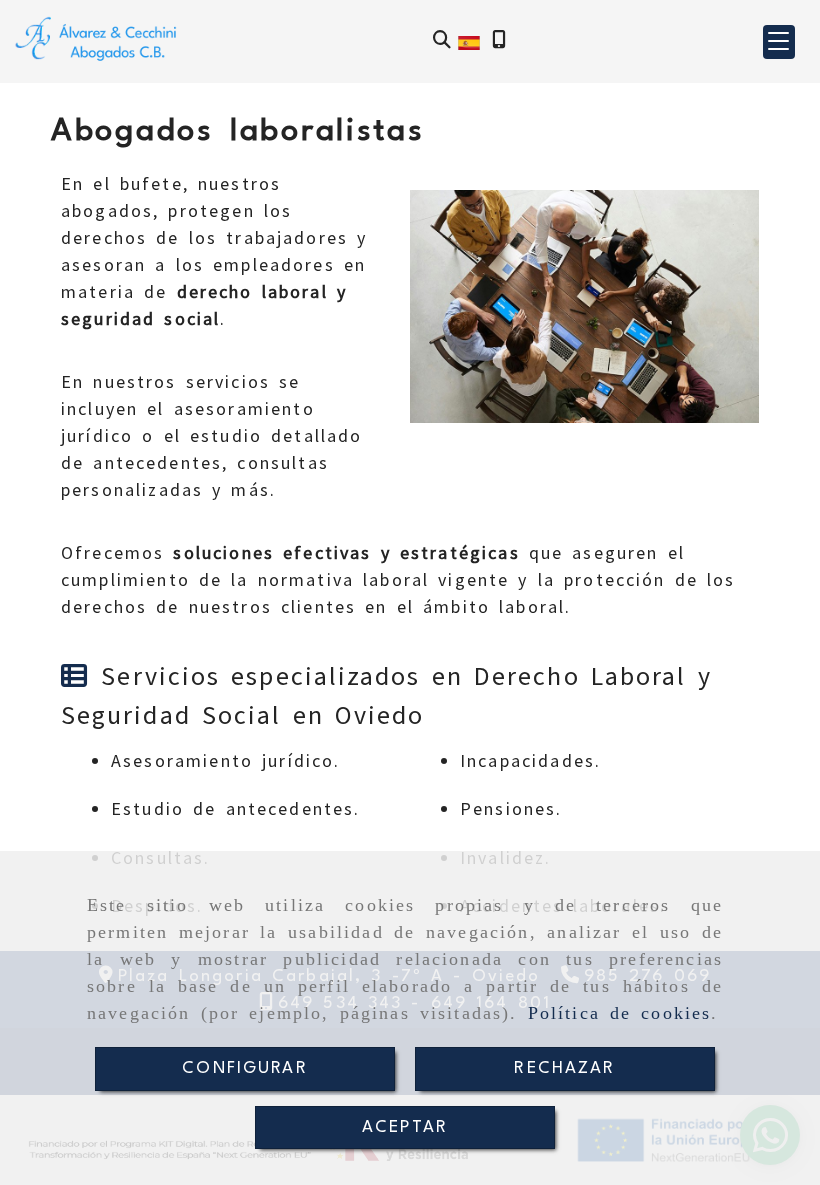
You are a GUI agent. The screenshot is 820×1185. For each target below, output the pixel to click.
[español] (469, 40)
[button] (779, 42)
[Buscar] (442, 41)
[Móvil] (499, 41)
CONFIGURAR (245, 1068)
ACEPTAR (405, 1127)
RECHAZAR (564, 1068)
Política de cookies (620, 1013)
